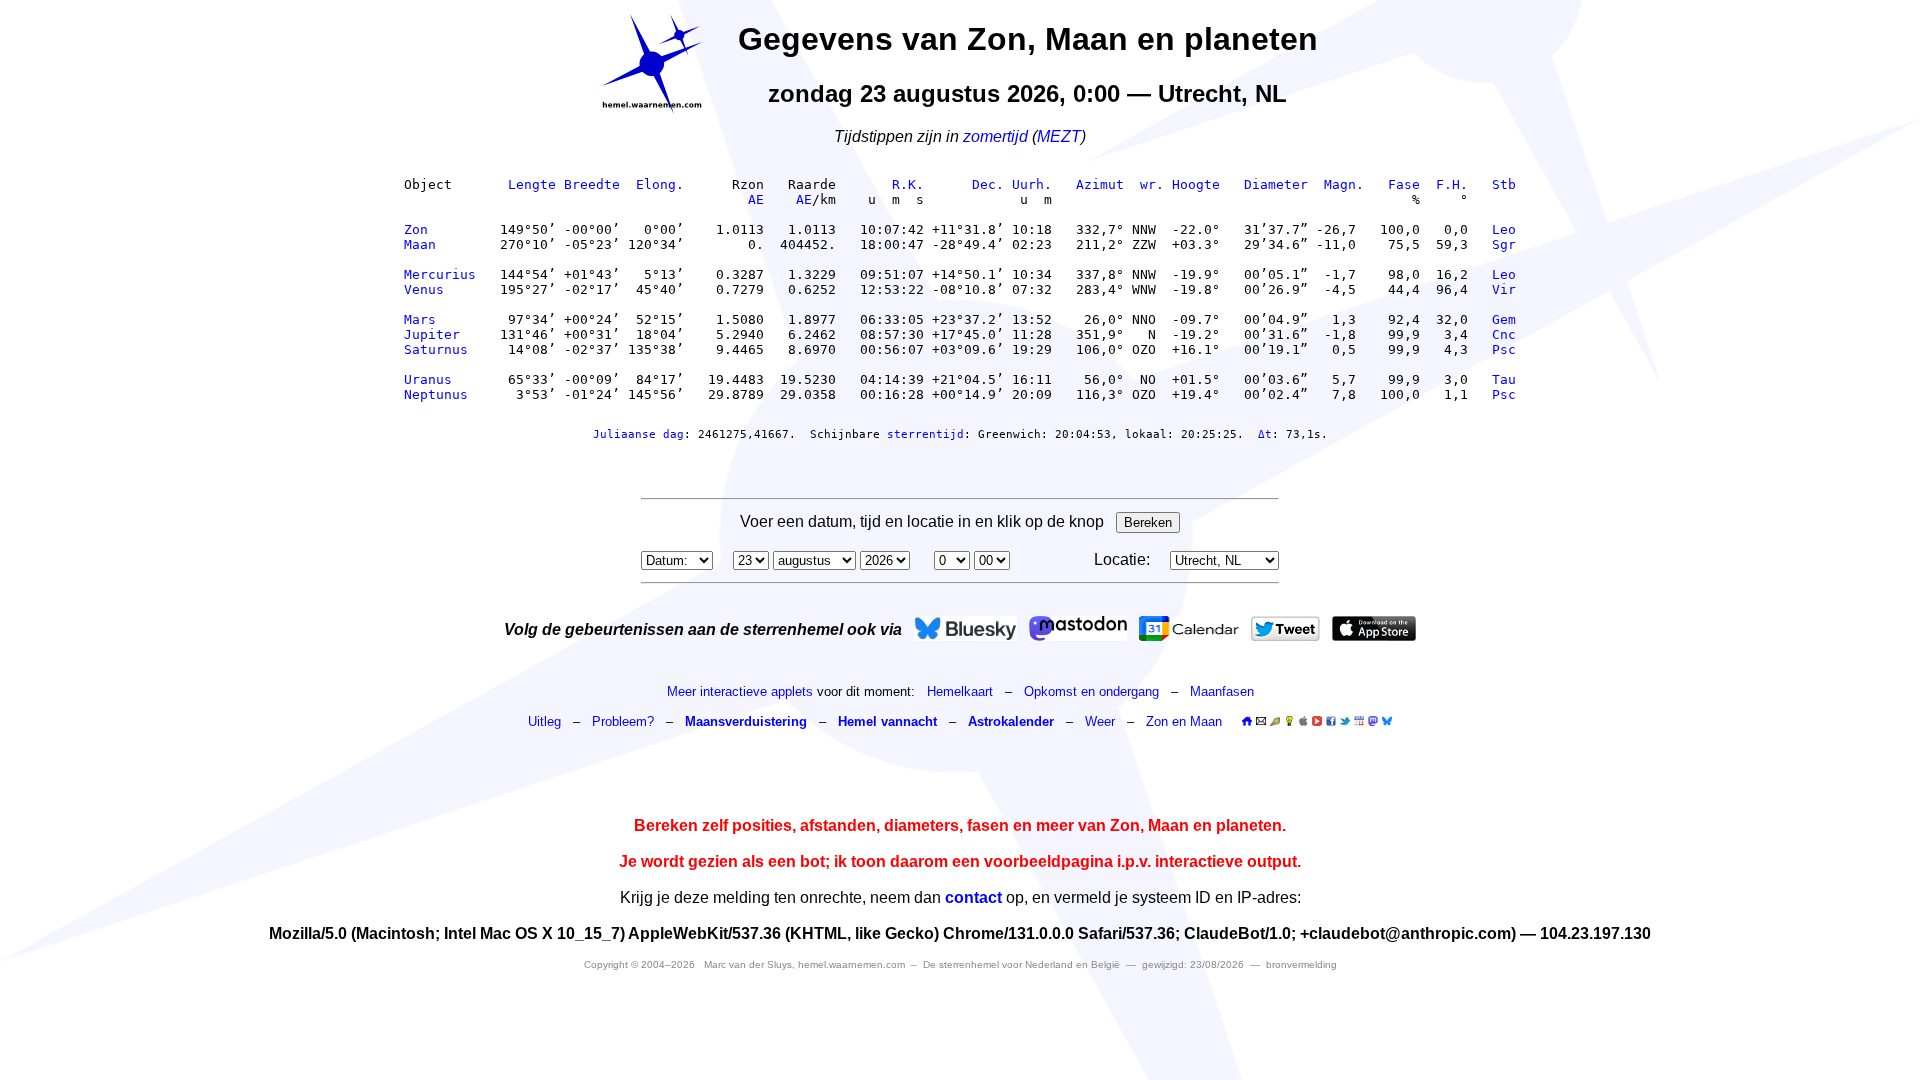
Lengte (532, 184)
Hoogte (1196, 184)
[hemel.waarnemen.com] (652, 64)
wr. (1152, 184)
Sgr (1504, 244)
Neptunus (440, 394)
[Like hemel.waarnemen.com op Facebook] (1331, 721)
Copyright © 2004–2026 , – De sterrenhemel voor (852, 964)
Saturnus (440, 349)
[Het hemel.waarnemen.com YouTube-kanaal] (1317, 721)
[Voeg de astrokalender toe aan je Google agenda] (1359, 721)
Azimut (1100, 184)
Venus (440, 289)
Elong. (660, 184)
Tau (1504, 379)
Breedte (592, 184)
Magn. (1344, 184)
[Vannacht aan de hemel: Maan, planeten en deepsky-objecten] (1275, 721)
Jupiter (440, 334)
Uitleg (544, 721)
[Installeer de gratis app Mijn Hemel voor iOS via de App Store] (1374, 628)
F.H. (1452, 184)
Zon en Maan (1184, 721)
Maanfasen (1222, 691)
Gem (1504, 319)
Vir (1504, 289)
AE (756, 199)
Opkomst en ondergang (1091, 691)
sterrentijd (925, 434)
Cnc (1504, 334)
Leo (1504, 229)
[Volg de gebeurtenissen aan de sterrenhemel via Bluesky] (965, 628)
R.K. (908, 184)
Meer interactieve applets (740, 691)
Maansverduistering (746, 721)
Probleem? (623, 721)
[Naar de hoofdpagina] (1247, 721)
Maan (440, 244)
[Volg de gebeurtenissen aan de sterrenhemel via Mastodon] (1078, 628)
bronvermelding (1301, 964)
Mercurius (440, 274)
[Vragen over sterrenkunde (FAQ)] (1289, 721)
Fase (1404, 184)
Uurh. (1032, 184)
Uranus (440, 379)
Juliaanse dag (638, 434)
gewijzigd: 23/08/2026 (1193, 964)
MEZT (1059, 136)
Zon (440, 229)
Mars (440, 319)
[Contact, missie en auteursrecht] (1261, 721)
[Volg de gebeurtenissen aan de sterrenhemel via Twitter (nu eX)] (1285, 628)
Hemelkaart (960, 691)
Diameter (1276, 184)
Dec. (988, 184)
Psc (1504, 349)
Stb (1504, 184)
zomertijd (995, 136)
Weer (1100, 721)
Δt (1265, 434)
